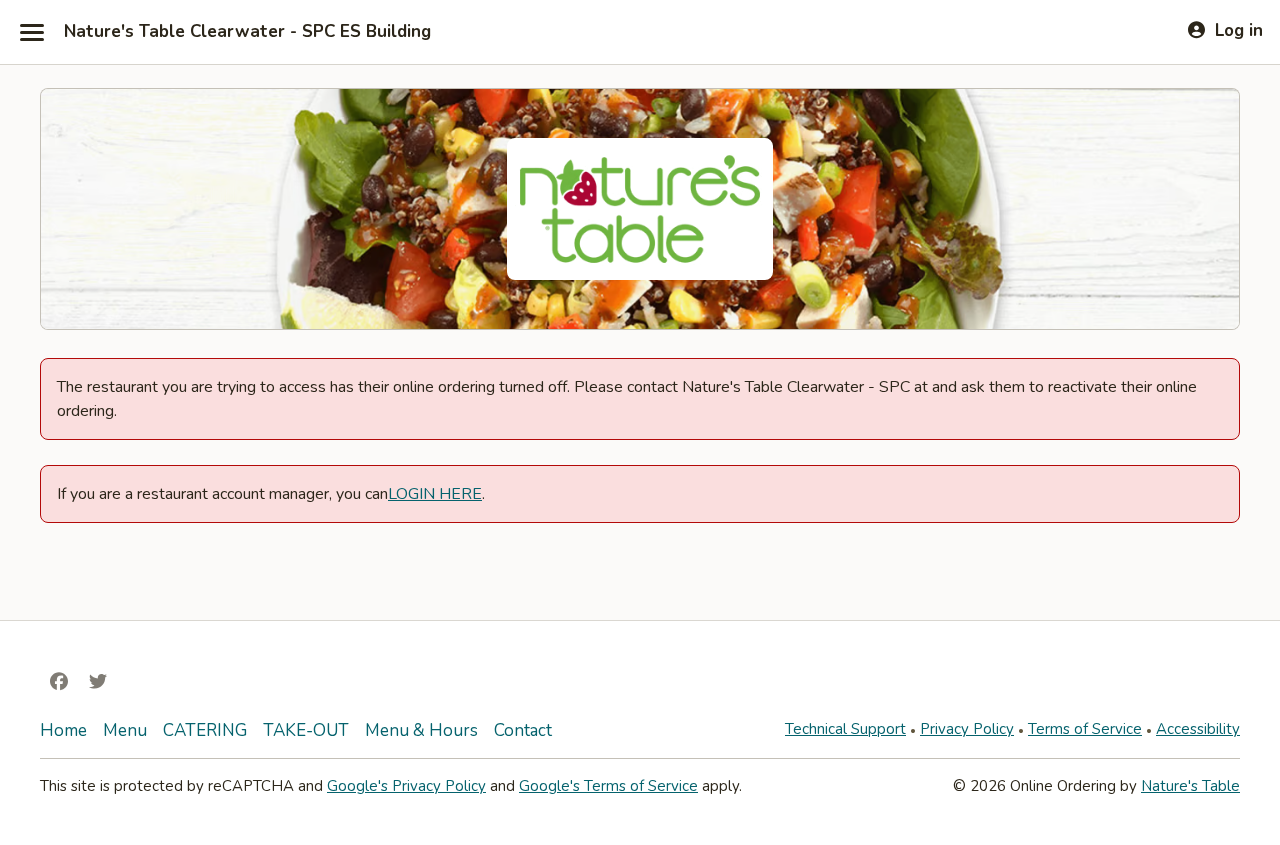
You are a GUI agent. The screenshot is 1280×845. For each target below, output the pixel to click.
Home (63, 730)
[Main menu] (32, 32)
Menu (125, 730)
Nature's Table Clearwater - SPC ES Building (247, 32)
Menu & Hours (421, 730)
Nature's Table (1190, 786)
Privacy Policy (967, 729)
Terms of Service (1085, 729)
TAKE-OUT (306, 730)
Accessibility (1198, 729)
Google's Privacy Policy (406, 786)
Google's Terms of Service (608, 786)
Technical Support (845, 729)
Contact (523, 730)
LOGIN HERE (435, 494)
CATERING (205, 730)
